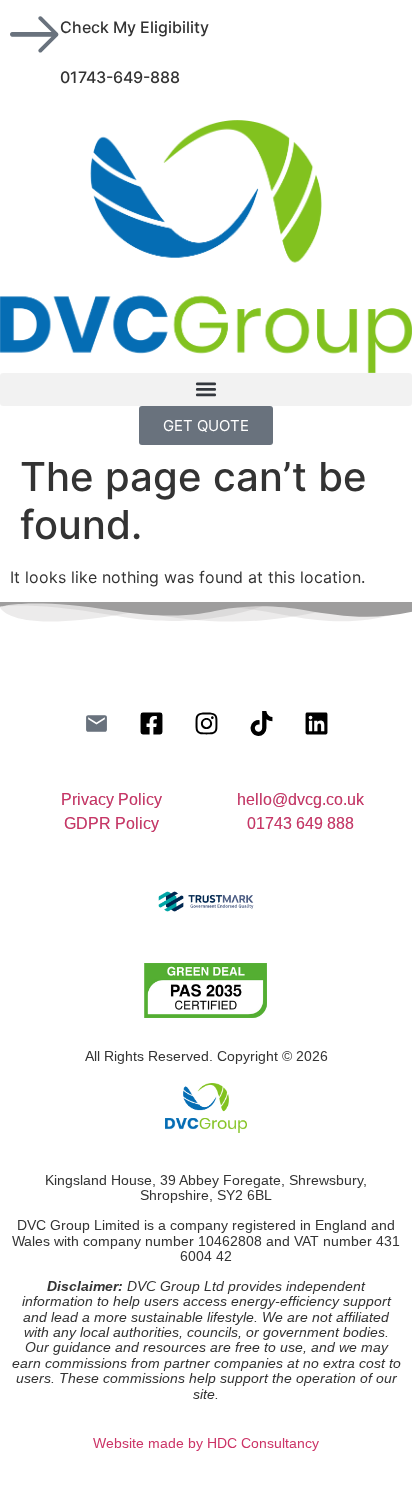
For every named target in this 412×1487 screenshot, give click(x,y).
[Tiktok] (261, 723)
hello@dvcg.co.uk (300, 799)
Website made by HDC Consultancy (206, 1443)
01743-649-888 (120, 77)
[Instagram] (206, 723)
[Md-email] (96, 723)
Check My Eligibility (134, 27)
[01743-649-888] (35, 85)
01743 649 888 (300, 823)
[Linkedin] (316, 723)
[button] (206, 389)
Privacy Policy (111, 799)
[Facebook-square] (151, 723)
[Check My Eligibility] (35, 35)
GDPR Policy (111, 823)
